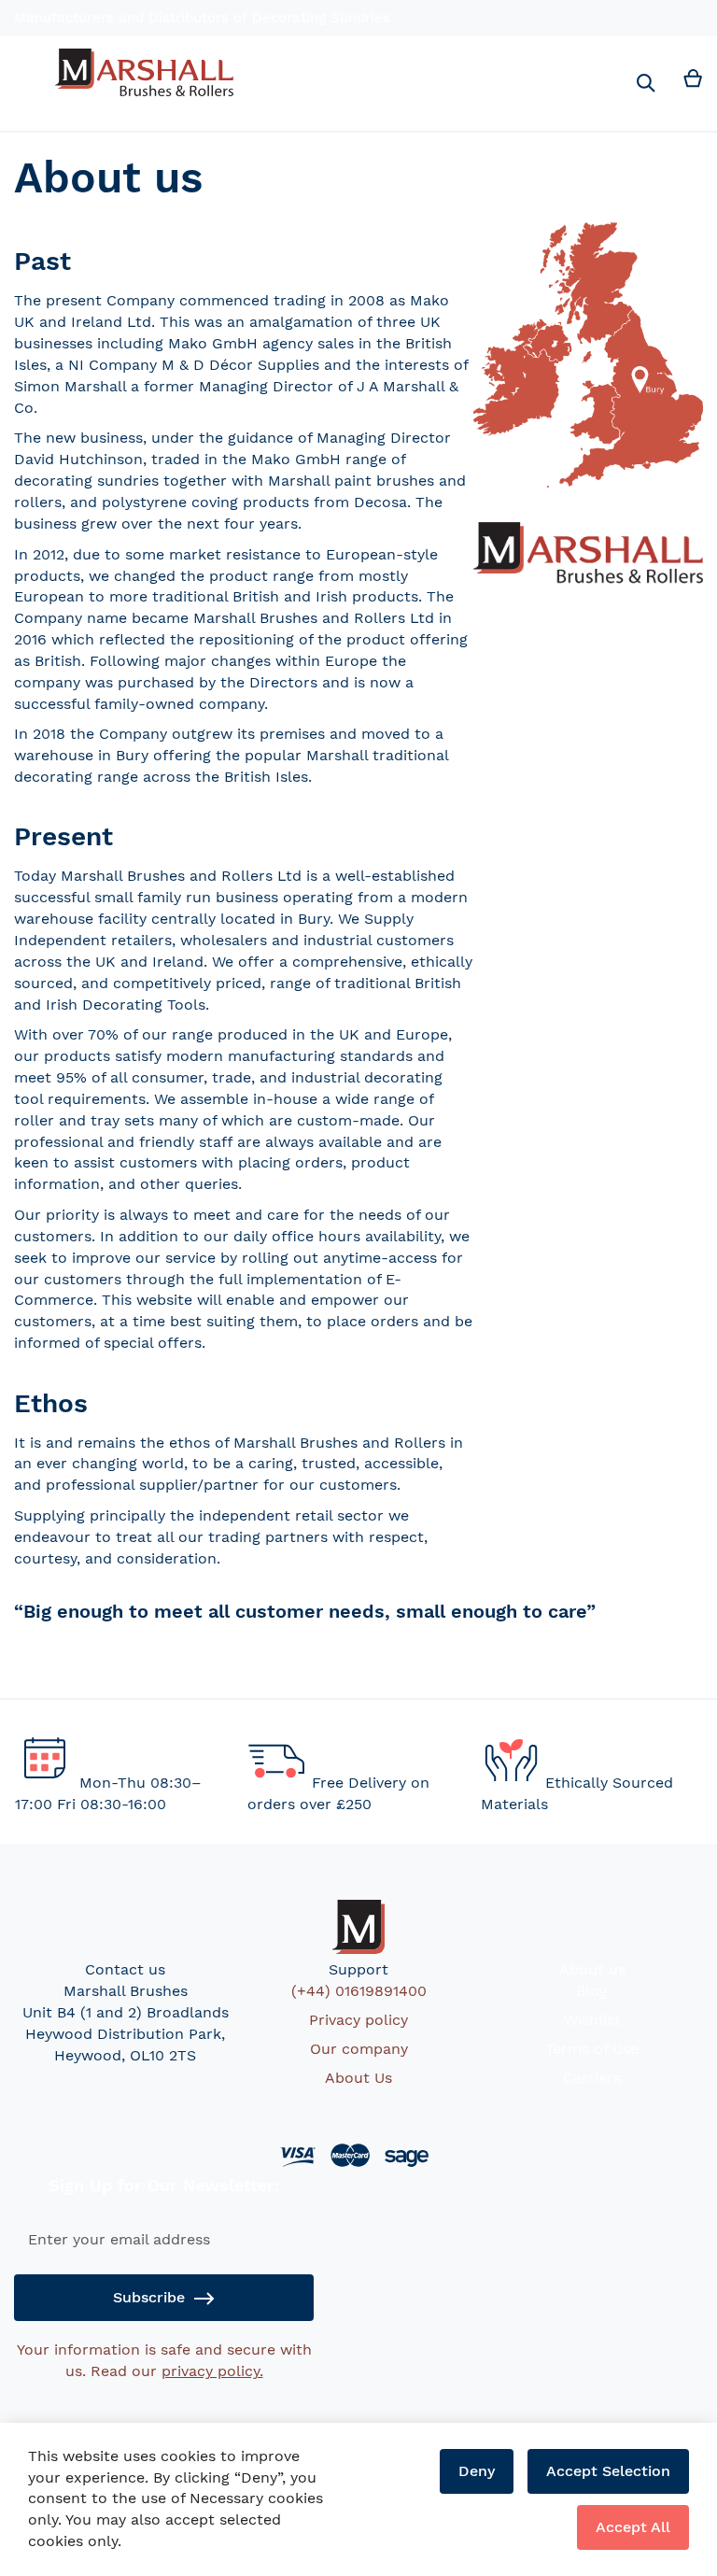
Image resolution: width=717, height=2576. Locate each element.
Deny (477, 2471)
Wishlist (592, 2020)
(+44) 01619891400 (359, 1991)
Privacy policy (358, 2020)
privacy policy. (212, 2371)
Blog (592, 1991)
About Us (358, 2078)
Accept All (633, 2527)
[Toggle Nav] (24, 68)
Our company (359, 2049)
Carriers (592, 2078)
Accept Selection (608, 2471)
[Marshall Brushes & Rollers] (144, 72)
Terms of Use (592, 2049)
